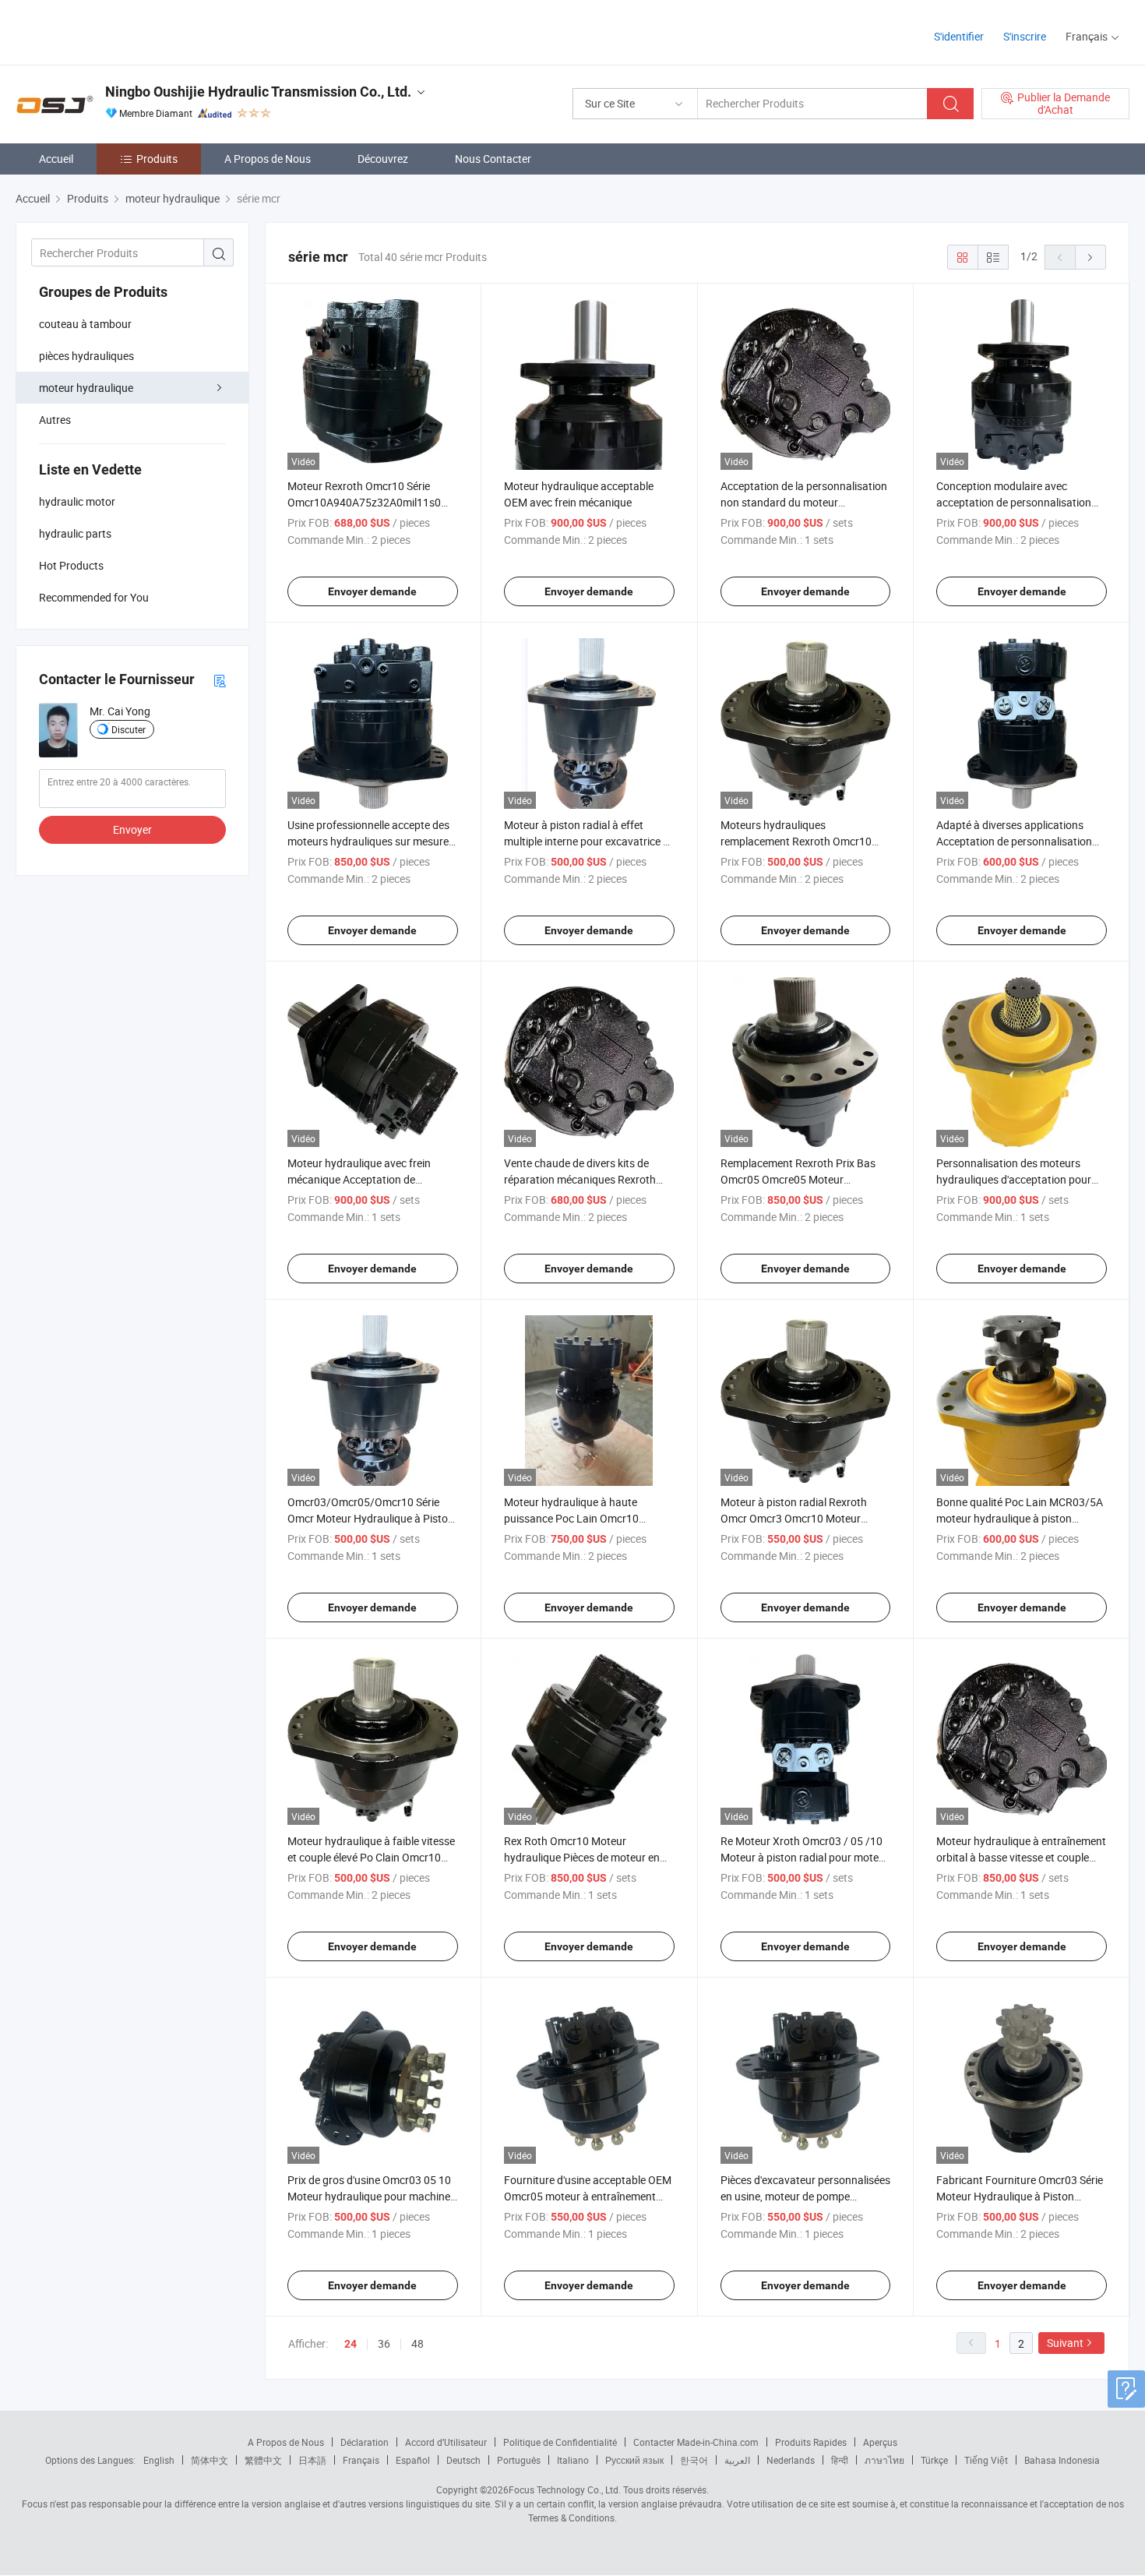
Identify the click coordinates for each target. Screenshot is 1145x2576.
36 (384, 2343)
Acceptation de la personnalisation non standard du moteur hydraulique (804, 502)
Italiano (573, 2460)
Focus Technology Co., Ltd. (565, 2490)
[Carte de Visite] (220, 680)
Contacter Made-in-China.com (696, 2442)
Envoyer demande (372, 591)
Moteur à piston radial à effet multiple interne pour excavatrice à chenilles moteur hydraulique (587, 841)
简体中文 (210, 2460)
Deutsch (463, 2460)
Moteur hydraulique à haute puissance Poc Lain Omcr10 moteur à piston (571, 1518)
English (159, 2460)
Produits (157, 159)
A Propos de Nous (268, 159)
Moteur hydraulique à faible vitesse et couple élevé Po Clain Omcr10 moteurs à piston (371, 1857)
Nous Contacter (493, 159)
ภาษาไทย (884, 2460)
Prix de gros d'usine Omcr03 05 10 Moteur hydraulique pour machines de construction (372, 2196)
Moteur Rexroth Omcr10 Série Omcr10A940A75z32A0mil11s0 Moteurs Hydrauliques (364, 502)
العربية (737, 2460)
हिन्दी (840, 2460)
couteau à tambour (85, 324)
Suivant (1065, 2343)
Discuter (129, 729)
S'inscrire (1025, 36)
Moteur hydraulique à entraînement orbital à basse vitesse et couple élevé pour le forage (1021, 1857)
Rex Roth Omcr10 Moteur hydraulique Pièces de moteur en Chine (582, 1857)
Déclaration (365, 2442)
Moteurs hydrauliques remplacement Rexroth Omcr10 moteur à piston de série (796, 841)
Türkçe (934, 2460)
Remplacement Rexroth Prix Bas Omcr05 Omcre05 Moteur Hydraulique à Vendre (798, 1179)
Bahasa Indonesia (1062, 2460)
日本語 (312, 2460)
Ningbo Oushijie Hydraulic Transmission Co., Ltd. (258, 92)
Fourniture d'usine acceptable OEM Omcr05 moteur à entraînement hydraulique (588, 2196)
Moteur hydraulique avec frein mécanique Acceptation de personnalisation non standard (362, 1179)
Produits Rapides (811, 2442)
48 (417, 2343)
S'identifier (959, 36)
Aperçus (880, 2442)
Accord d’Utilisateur (446, 2442)
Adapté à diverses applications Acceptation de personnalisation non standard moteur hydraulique (1017, 841)
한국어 (694, 2460)
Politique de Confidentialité (560, 2442)
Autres (55, 420)
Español (413, 2460)
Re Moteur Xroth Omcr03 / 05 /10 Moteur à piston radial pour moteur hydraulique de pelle (805, 1857)
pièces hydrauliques (86, 356)
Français (361, 2460)
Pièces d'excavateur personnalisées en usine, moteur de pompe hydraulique (805, 2196)
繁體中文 (263, 2460)
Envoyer (132, 829)
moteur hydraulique (86, 388)
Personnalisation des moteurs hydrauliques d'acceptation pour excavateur (1014, 1179)
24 (351, 2344)
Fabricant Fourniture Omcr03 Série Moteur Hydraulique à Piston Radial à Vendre (1020, 2196)
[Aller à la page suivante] (1090, 257)
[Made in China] (116, 31)
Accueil (56, 159)
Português (519, 2460)
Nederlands (791, 2460)
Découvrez (383, 159)
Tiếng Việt (986, 2460)
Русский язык (634, 2460)
